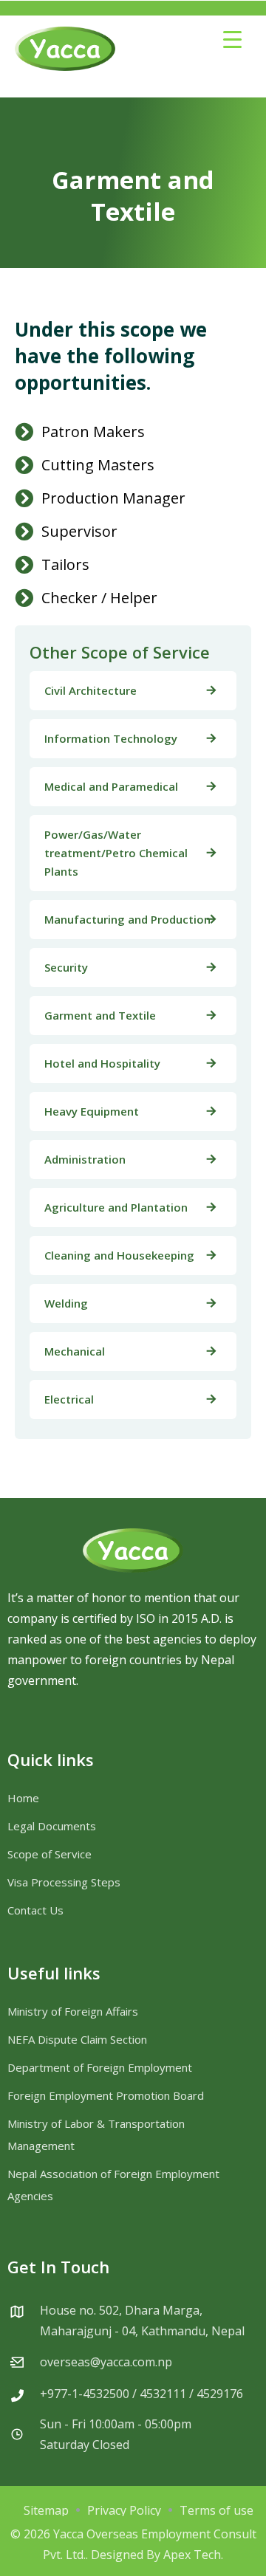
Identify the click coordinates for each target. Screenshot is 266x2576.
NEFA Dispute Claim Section (77, 2039)
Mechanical (75, 1351)
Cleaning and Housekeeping (119, 1255)
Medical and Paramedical (111, 786)
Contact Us (35, 1910)
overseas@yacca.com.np (106, 2362)
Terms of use (216, 2510)
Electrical (69, 1399)
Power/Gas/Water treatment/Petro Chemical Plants (116, 853)
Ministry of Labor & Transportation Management (96, 2134)
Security (66, 967)
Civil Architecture (91, 690)
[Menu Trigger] (232, 39)
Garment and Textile (100, 1015)
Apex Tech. (193, 2555)
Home (23, 1798)
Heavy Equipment (92, 1111)
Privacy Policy (124, 2510)
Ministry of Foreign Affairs (73, 2011)
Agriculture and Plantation (116, 1207)
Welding (66, 1303)
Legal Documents (52, 1826)
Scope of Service (50, 1854)
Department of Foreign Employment (100, 2067)
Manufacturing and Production (127, 919)
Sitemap (46, 2510)
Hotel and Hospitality (102, 1063)
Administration (85, 1159)
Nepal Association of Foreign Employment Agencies (113, 2185)
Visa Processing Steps (64, 1882)
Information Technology (111, 738)
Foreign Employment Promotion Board (106, 2095)
